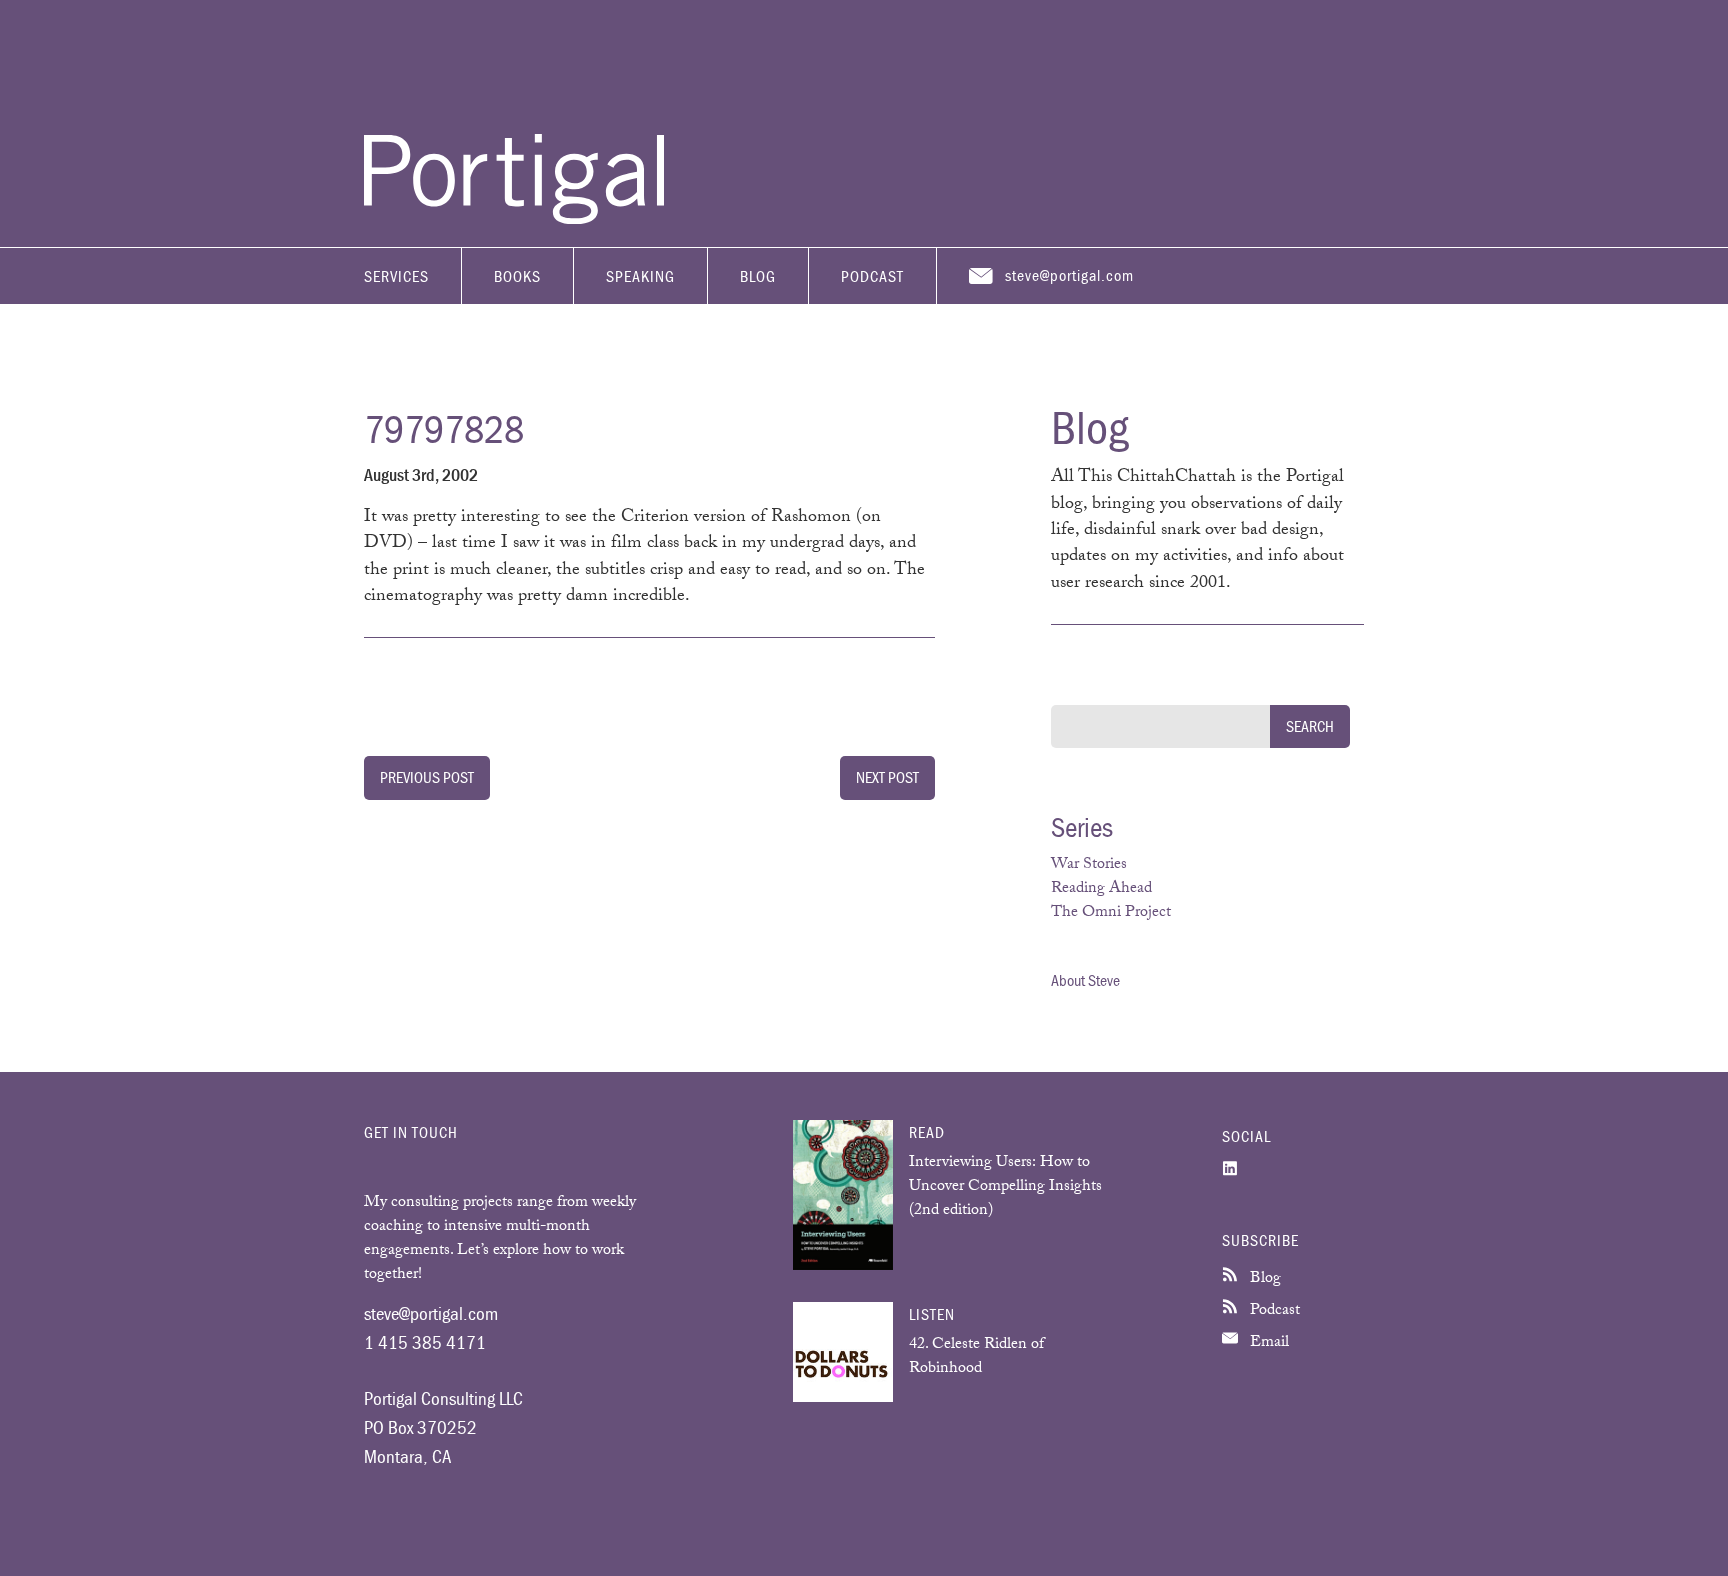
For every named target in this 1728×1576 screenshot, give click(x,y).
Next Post (887, 777)
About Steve (1085, 980)
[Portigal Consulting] (514, 219)
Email (1267, 1343)
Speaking (640, 276)
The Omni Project (1111, 913)
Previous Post (427, 777)
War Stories (1089, 865)
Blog (758, 276)
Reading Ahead (1101, 889)
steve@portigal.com (1069, 275)
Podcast (872, 276)
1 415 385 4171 (425, 1342)
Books (517, 276)
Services (396, 276)
